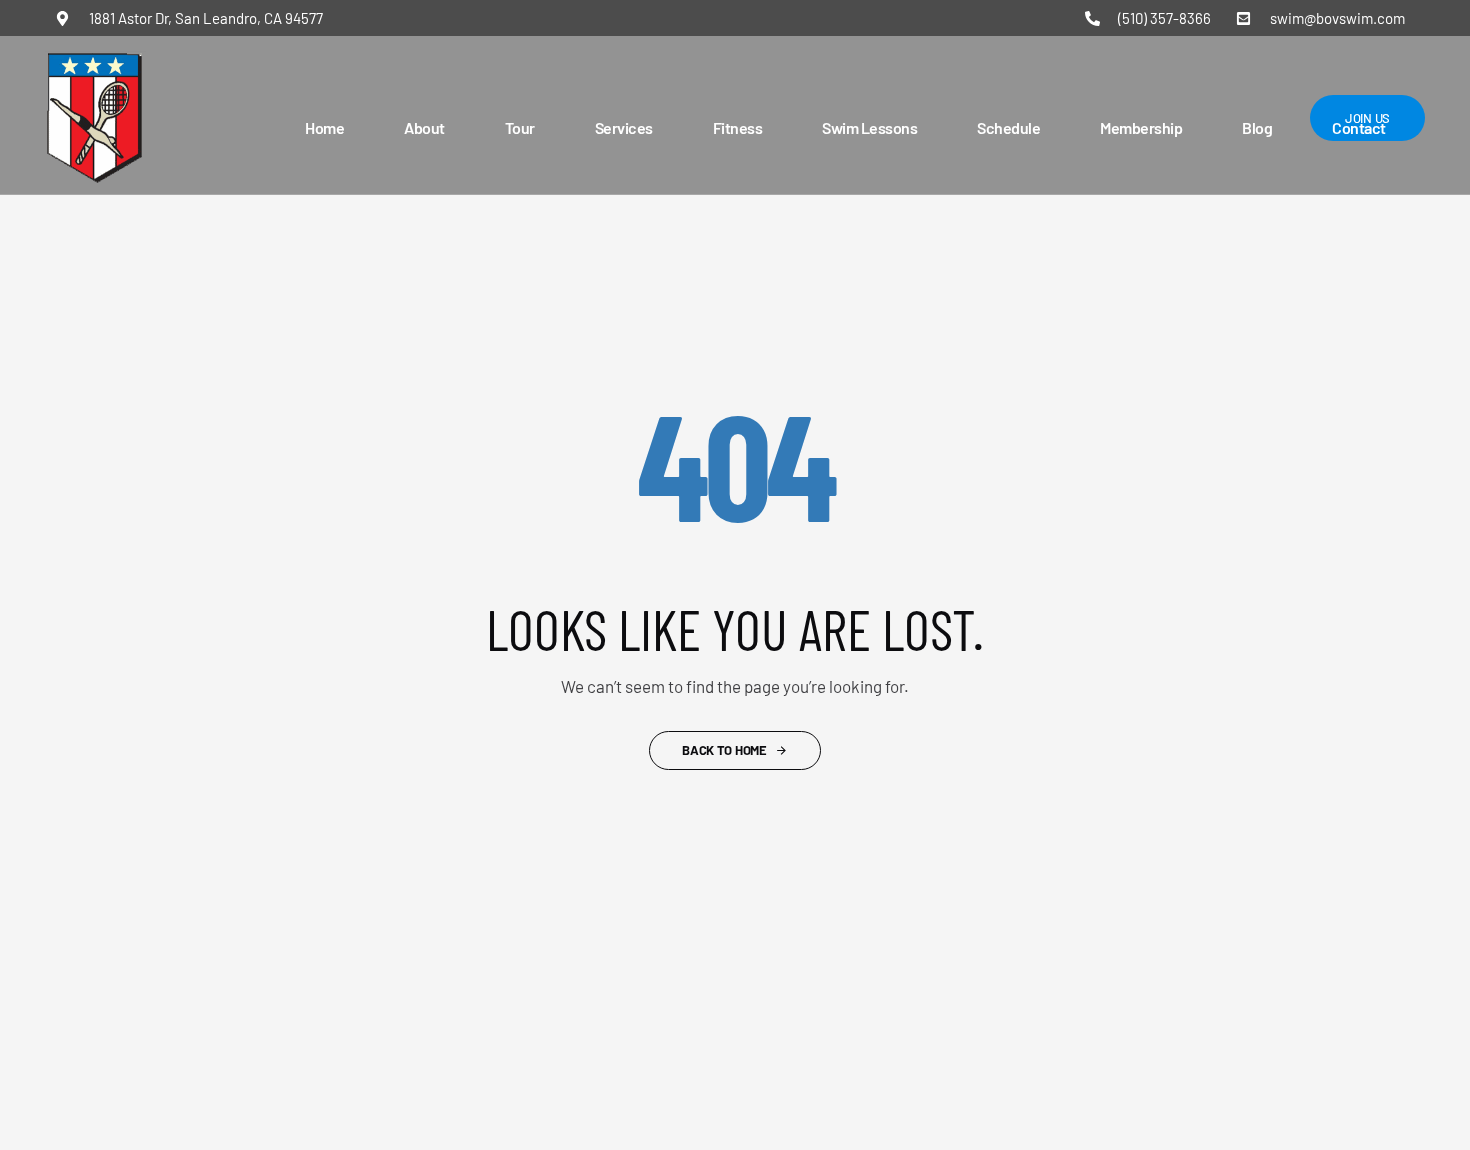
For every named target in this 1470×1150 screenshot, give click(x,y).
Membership (1141, 127)
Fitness (738, 127)
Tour (520, 127)
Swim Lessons (869, 127)
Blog (1257, 127)
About (424, 127)
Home (324, 127)
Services (624, 127)
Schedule (1008, 127)
